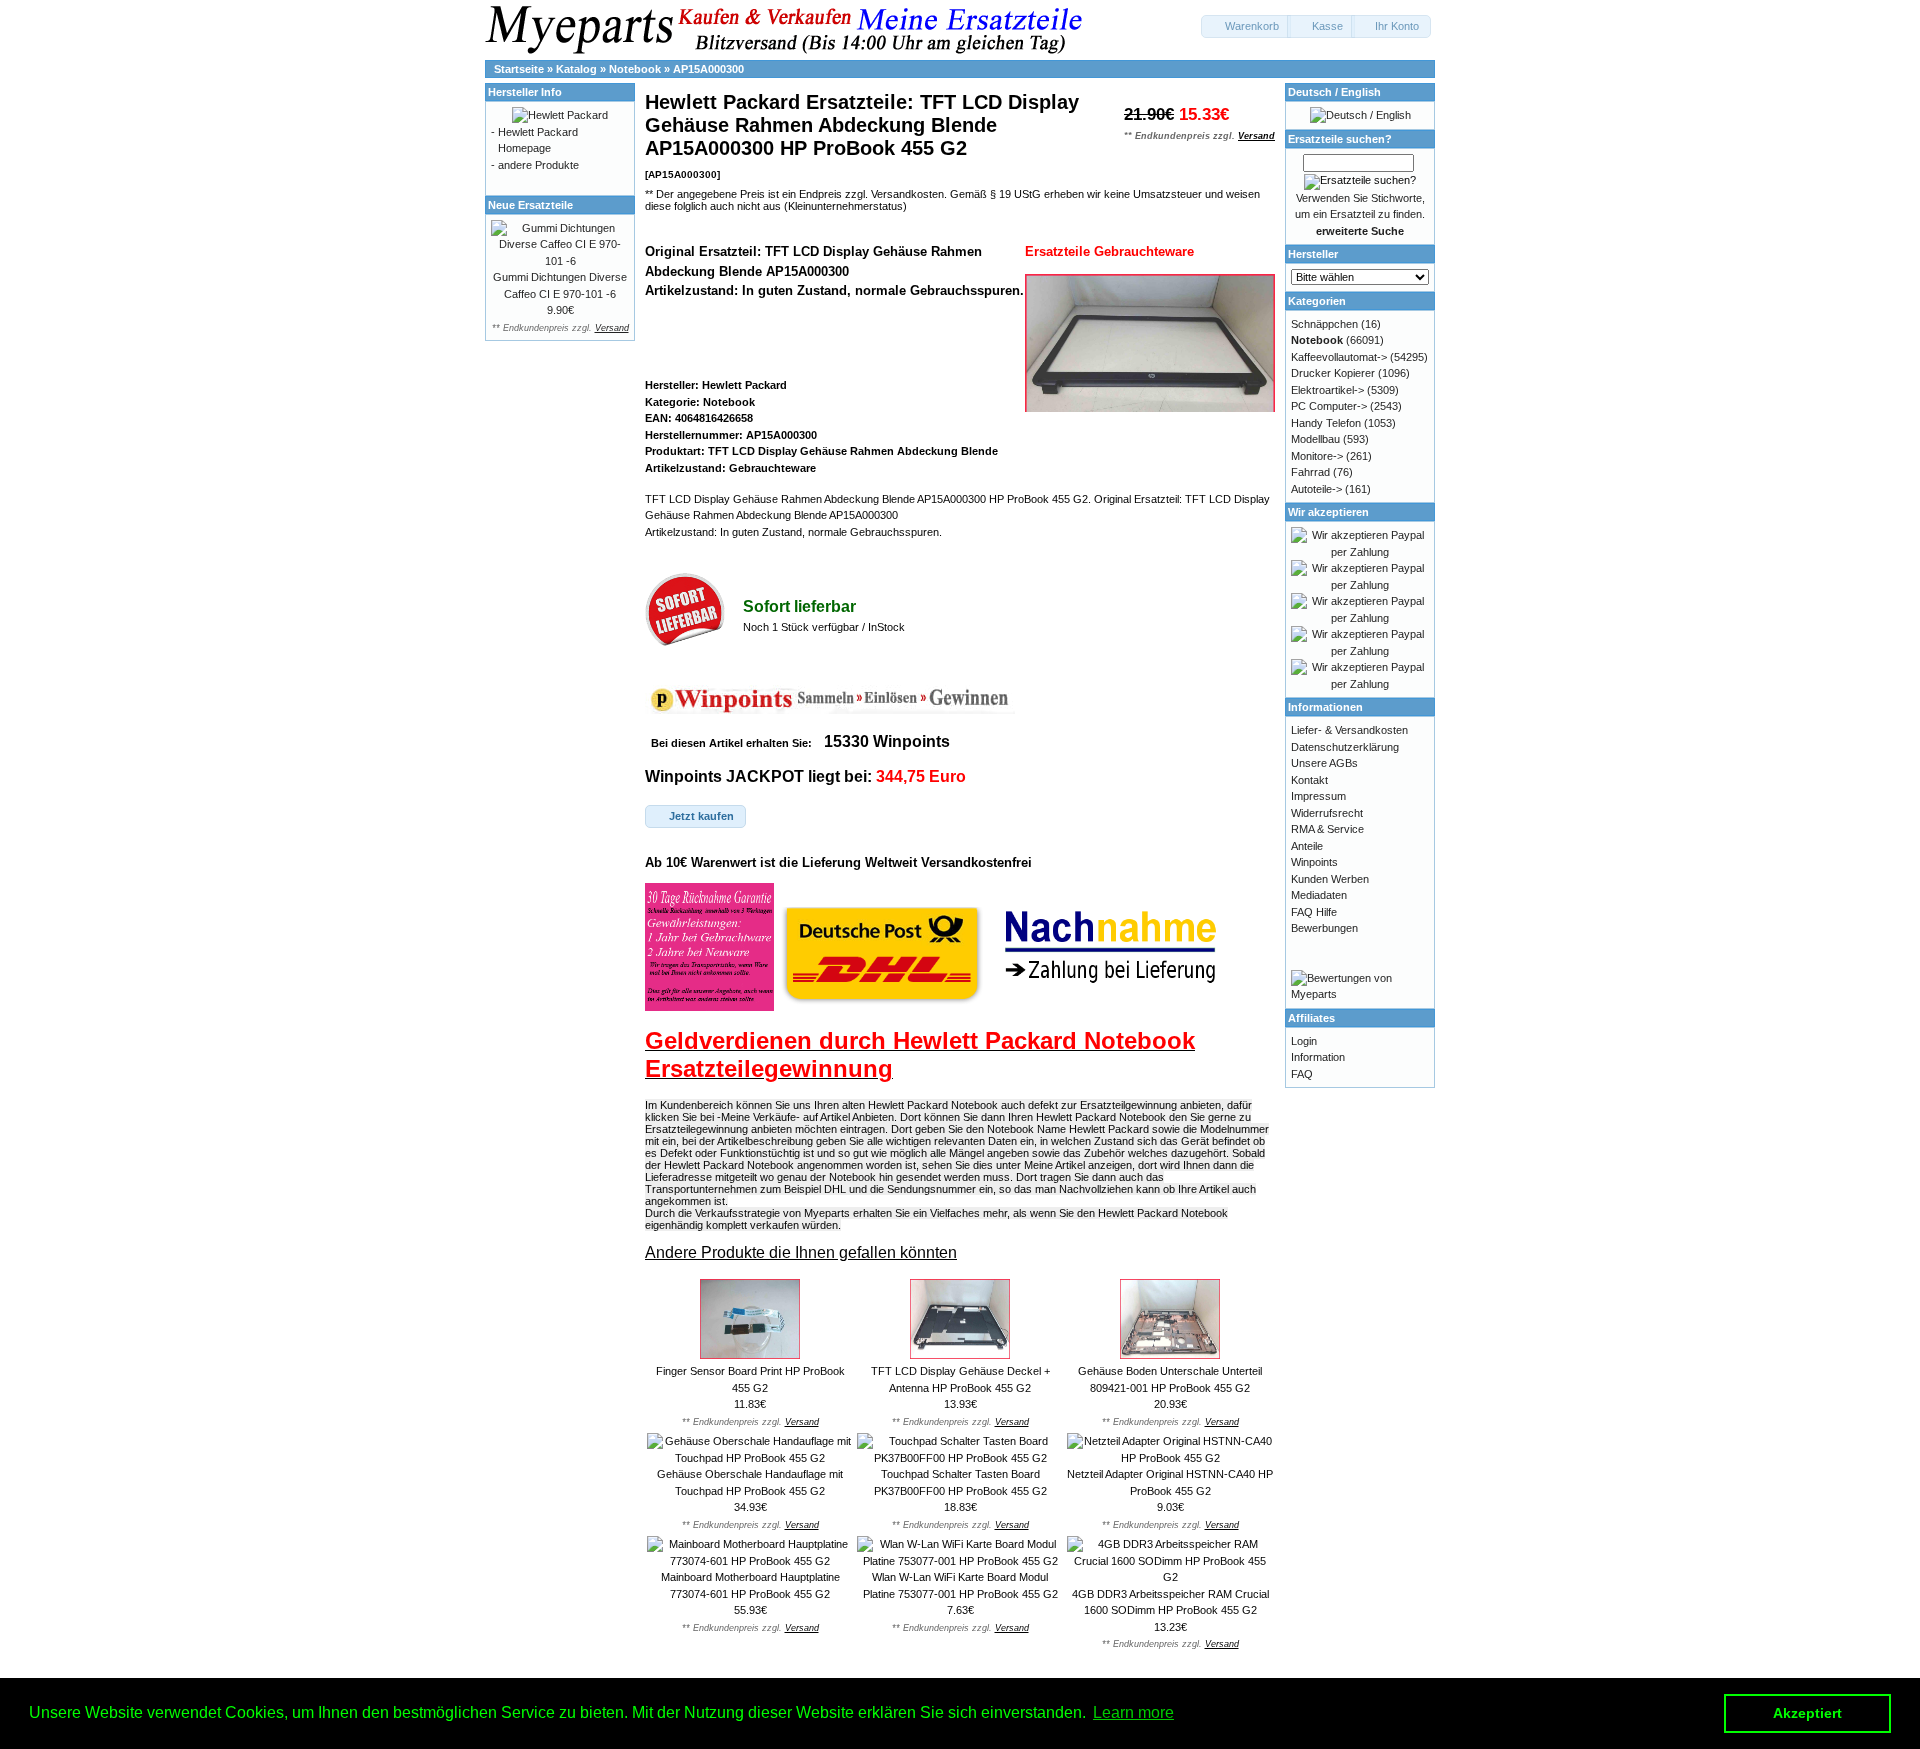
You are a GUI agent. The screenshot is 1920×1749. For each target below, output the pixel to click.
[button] (1246, 26)
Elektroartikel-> (1327, 390)
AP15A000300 (708, 69)
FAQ (1302, 1074)
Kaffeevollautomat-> (1339, 357)
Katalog (576, 69)
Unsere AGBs (1324, 763)
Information (1318, 1057)
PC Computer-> (1329, 406)
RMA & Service (1327, 829)
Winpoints (1314, 862)
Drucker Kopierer (1333, 373)
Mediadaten (1319, 895)
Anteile (1307, 846)
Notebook (635, 69)
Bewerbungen (1324, 928)
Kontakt (1309, 780)
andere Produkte (538, 165)
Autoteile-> (1316, 489)
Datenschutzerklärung (1345, 747)
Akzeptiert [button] (1807, 1713)
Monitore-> (1317, 456)
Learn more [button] (1133, 1712)
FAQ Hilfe (1314, 912)
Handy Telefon (1326, 423)
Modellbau (1315, 439)
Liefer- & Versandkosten (1349, 730)
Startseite (519, 69)
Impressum (1318, 796)
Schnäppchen (1324, 324)
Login (1304, 1041)
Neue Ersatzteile (530, 205)
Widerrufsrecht (1327, 813)
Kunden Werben (1330, 879)
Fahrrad (1310, 472)
